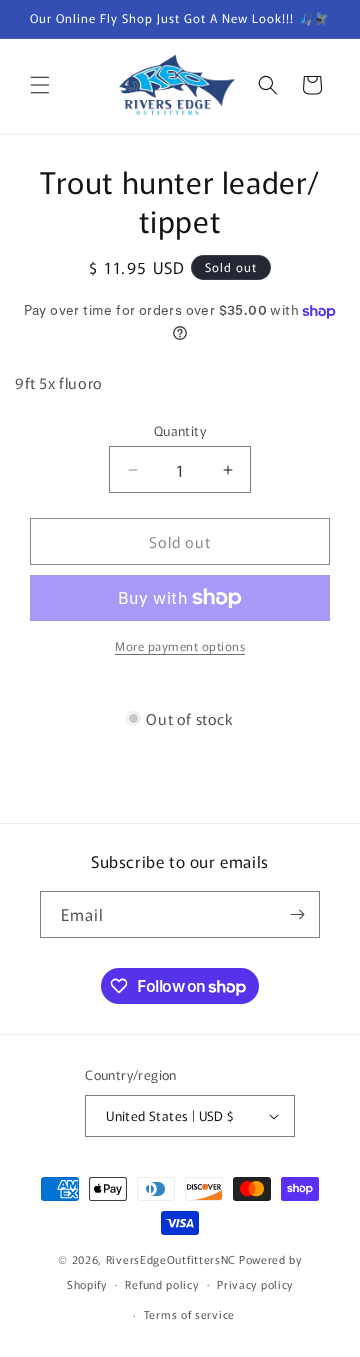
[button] (40, 85)
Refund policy (161, 1284)
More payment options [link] (180, 645)
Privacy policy (255, 1284)
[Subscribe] (297, 914)
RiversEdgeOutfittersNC (171, 1259)
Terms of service (189, 1314)
